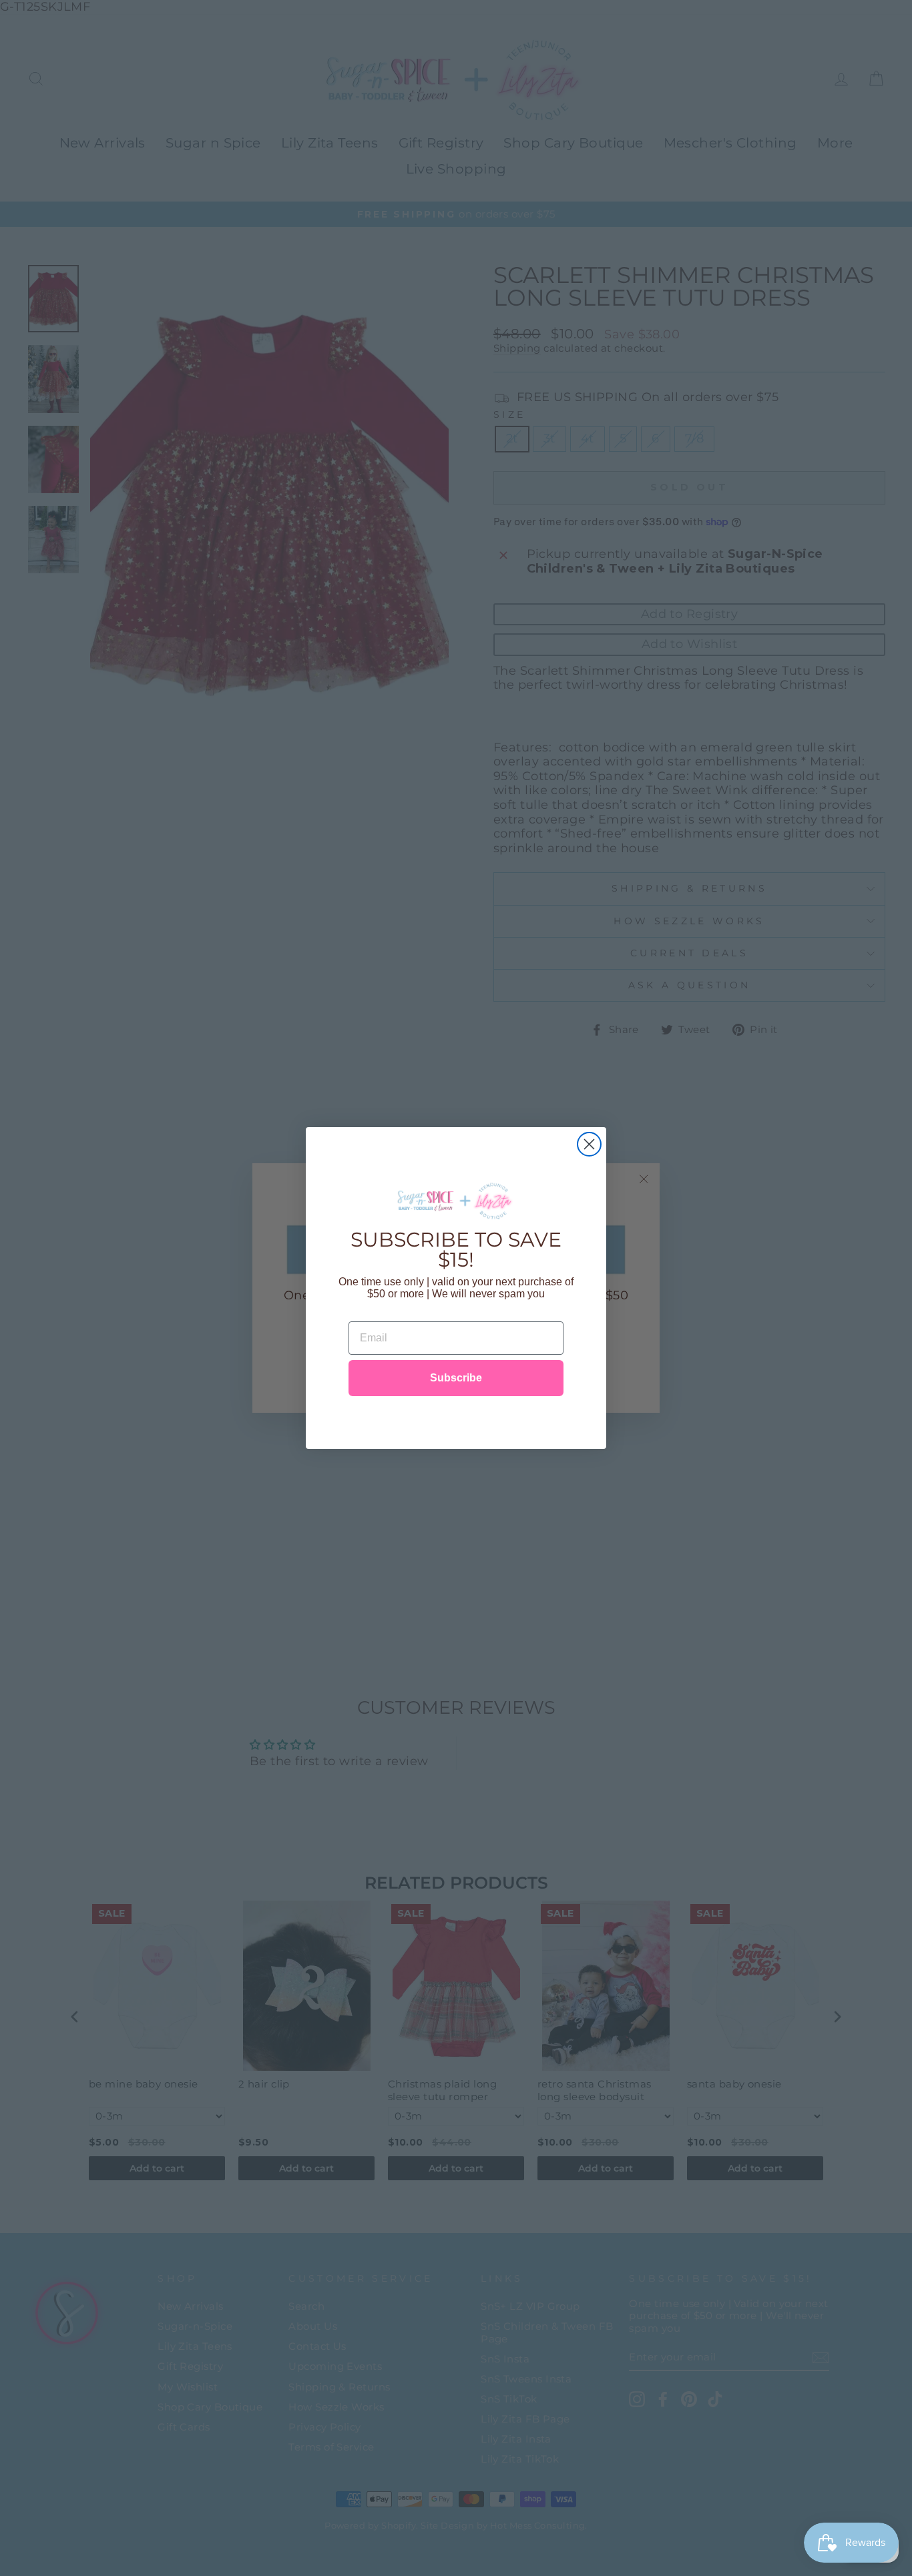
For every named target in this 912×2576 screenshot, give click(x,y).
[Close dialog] (589, 1144)
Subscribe (456, 1378)
